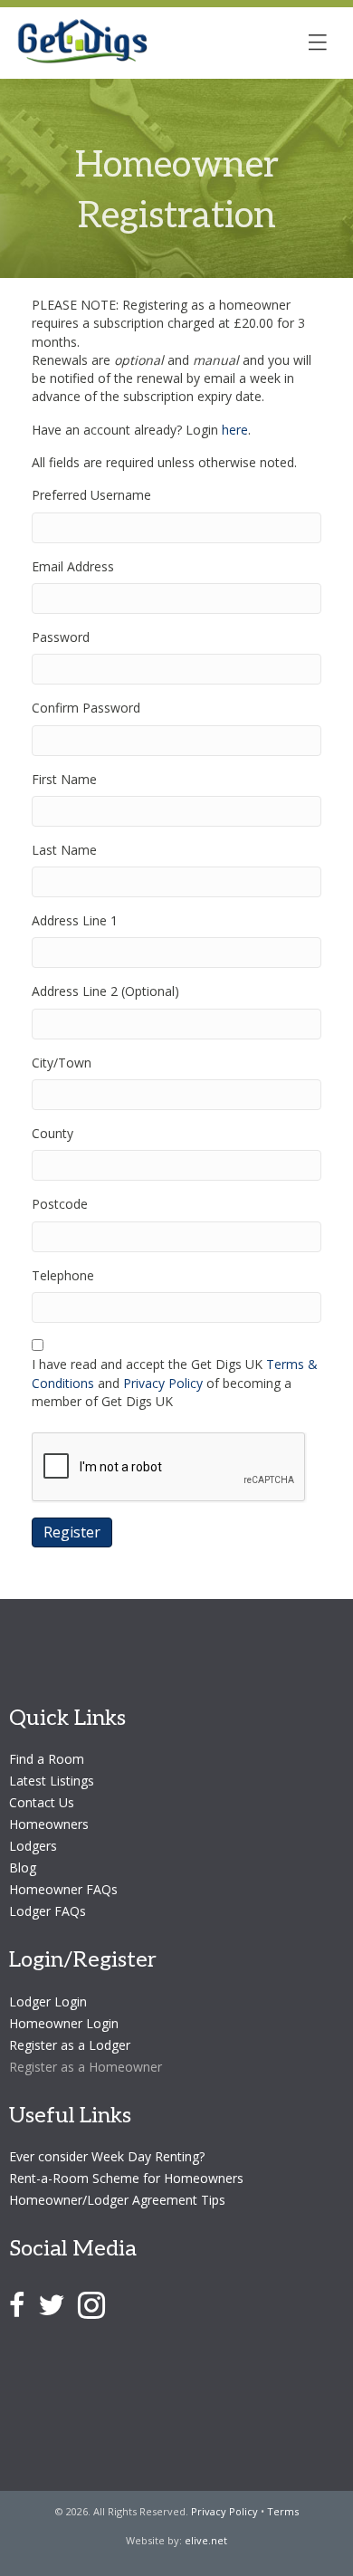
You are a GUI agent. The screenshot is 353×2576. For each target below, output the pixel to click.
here (235, 430)
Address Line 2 (105, 991)
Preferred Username (91, 495)
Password (61, 637)
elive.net (206, 2540)
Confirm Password (86, 708)
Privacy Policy (163, 1383)
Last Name (64, 850)
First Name (64, 779)
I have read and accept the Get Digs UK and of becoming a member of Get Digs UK (175, 1383)
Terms (283, 2511)
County (52, 1133)
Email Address (73, 566)
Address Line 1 (75, 920)
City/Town (62, 1063)
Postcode (60, 1204)
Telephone (63, 1275)
